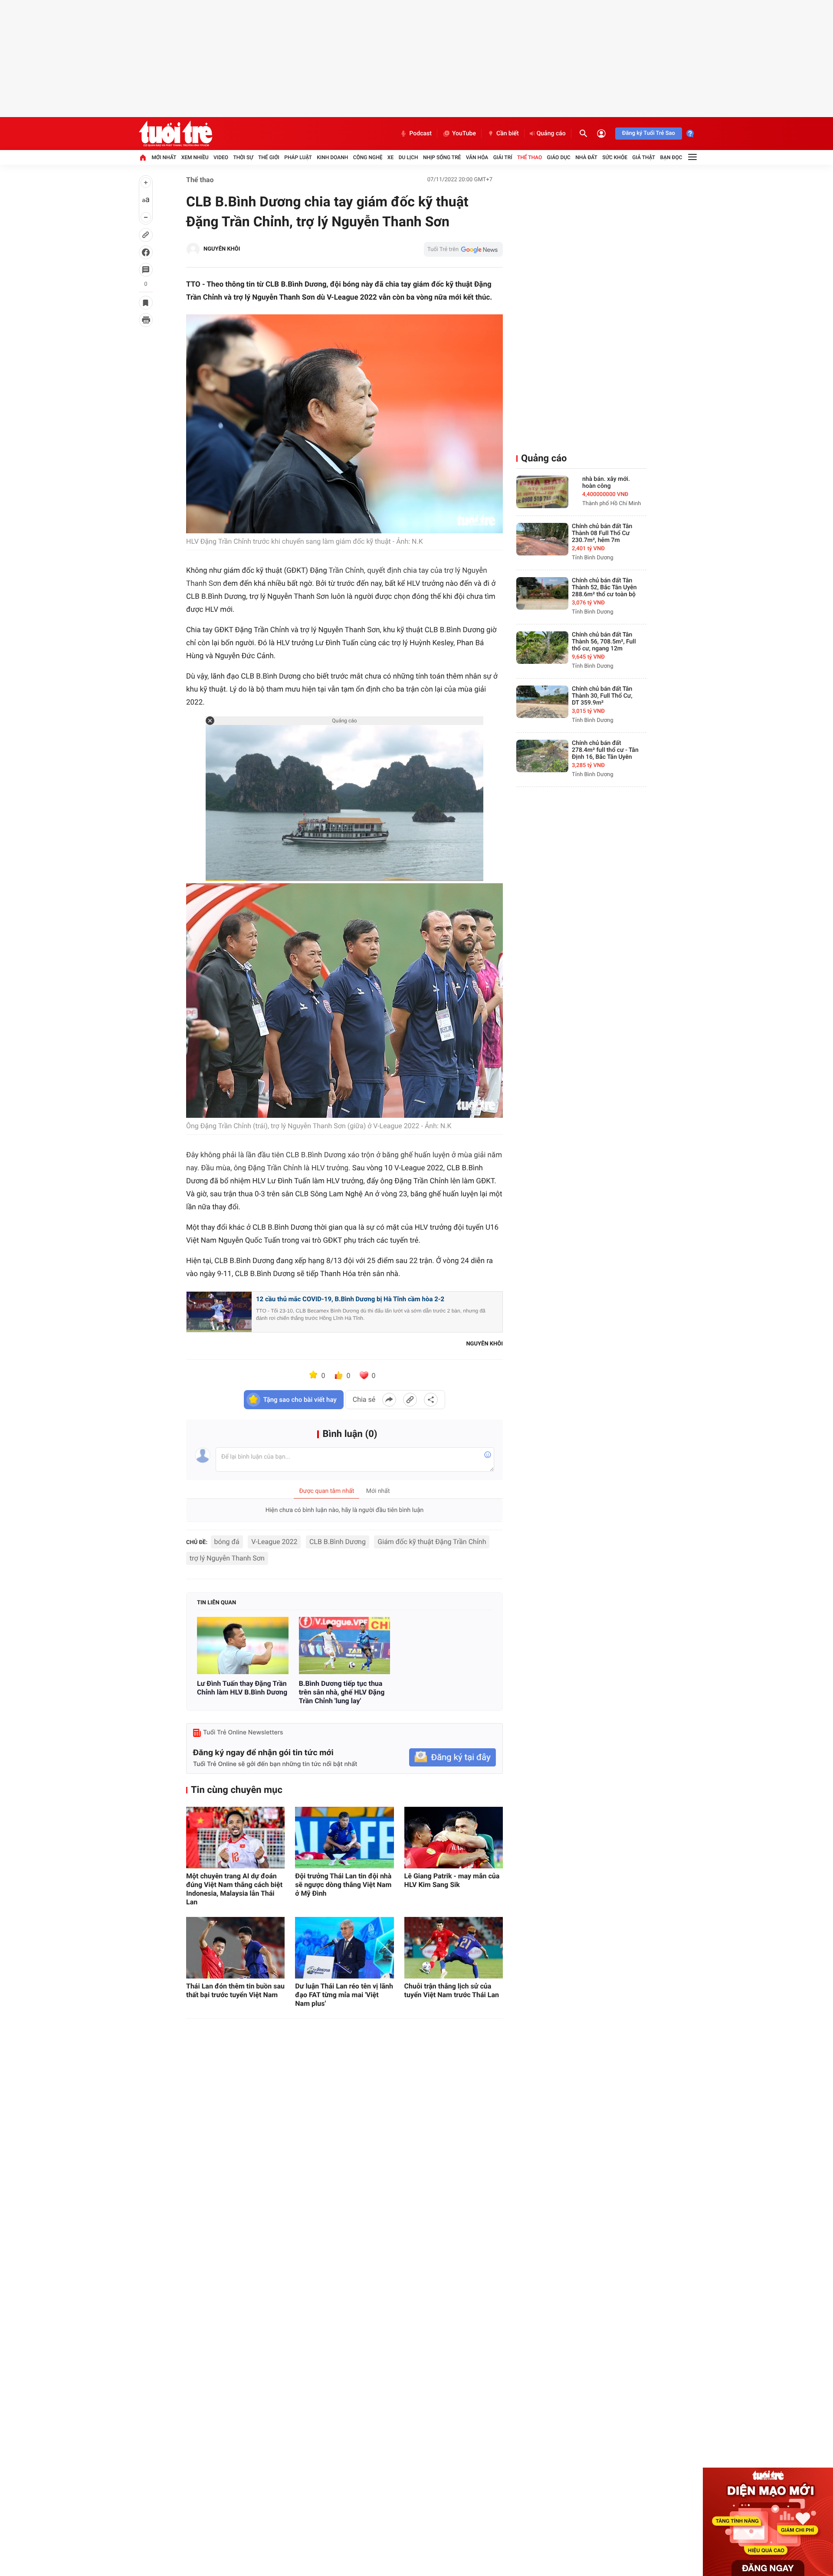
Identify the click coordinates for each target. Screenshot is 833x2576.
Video (221, 157)
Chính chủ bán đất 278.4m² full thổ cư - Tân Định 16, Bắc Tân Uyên (605, 750)
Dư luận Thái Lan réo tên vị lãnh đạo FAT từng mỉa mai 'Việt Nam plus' (344, 1995)
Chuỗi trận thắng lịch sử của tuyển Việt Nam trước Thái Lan (452, 1990)
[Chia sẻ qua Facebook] (389, 1400)
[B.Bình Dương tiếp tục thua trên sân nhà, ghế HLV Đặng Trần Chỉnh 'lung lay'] (345, 1646)
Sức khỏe (615, 157)
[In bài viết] (146, 320)
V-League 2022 (274, 1542)
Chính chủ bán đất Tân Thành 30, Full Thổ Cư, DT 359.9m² (602, 696)
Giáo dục (559, 157)
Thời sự (243, 157)
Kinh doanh (332, 157)
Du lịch (408, 157)
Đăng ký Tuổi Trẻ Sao (649, 133)
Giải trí (503, 157)
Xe (390, 157)
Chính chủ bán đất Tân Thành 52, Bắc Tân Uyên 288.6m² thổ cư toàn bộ (604, 588)
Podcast (420, 134)
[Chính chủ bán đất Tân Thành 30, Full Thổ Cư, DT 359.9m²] (542, 702)
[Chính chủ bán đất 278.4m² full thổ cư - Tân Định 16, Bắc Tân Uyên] (542, 756)
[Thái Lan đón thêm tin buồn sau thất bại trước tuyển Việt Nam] (235, 1948)
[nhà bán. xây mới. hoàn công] (542, 492)
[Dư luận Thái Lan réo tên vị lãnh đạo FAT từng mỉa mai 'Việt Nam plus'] (344, 1948)
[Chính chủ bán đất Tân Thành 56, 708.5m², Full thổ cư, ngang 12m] (542, 648)
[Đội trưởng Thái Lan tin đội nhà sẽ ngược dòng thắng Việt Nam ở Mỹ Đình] (344, 1838)
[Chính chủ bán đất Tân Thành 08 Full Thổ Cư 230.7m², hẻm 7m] (542, 539)
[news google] (463, 249)
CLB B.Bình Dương (338, 1542)
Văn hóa (477, 157)
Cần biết (508, 134)
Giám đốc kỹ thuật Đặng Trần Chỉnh (432, 1542)
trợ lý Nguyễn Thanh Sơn (227, 1558)
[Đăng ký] (453, 1758)
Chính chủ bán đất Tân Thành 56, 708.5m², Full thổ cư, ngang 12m (604, 642)
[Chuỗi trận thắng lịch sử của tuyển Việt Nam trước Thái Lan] (454, 1948)
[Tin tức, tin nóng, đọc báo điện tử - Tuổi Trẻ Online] (175, 134)
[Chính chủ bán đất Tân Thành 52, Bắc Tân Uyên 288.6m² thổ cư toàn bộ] (542, 593)
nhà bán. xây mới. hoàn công (606, 483)
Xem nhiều (195, 157)
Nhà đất (586, 157)
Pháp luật (298, 157)
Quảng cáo (551, 134)
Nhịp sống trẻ (442, 157)
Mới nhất (164, 157)
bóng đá (227, 1542)
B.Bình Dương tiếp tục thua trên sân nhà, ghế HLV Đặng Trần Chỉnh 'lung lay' (342, 1692)
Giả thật (644, 157)
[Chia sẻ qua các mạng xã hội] (431, 1400)
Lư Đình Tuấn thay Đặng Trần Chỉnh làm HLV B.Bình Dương (242, 1688)
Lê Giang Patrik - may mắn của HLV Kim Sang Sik (452, 1880)
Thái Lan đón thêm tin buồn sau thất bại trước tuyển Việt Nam (235, 1990)
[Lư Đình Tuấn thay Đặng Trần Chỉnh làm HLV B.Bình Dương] (243, 1646)
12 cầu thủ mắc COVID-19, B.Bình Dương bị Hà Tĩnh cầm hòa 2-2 (350, 1299)
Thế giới (269, 157)
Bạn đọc (671, 157)
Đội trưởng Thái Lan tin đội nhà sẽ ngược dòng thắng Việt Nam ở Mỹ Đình (343, 1885)
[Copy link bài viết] (410, 1400)
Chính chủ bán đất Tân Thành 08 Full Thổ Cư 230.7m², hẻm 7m (602, 533)
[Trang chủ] (143, 157)
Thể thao (530, 157)
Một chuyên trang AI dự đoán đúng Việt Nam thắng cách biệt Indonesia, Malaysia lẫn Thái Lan (234, 1889)
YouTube (464, 134)
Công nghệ (368, 157)
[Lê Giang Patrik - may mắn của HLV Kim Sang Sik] (454, 1838)
